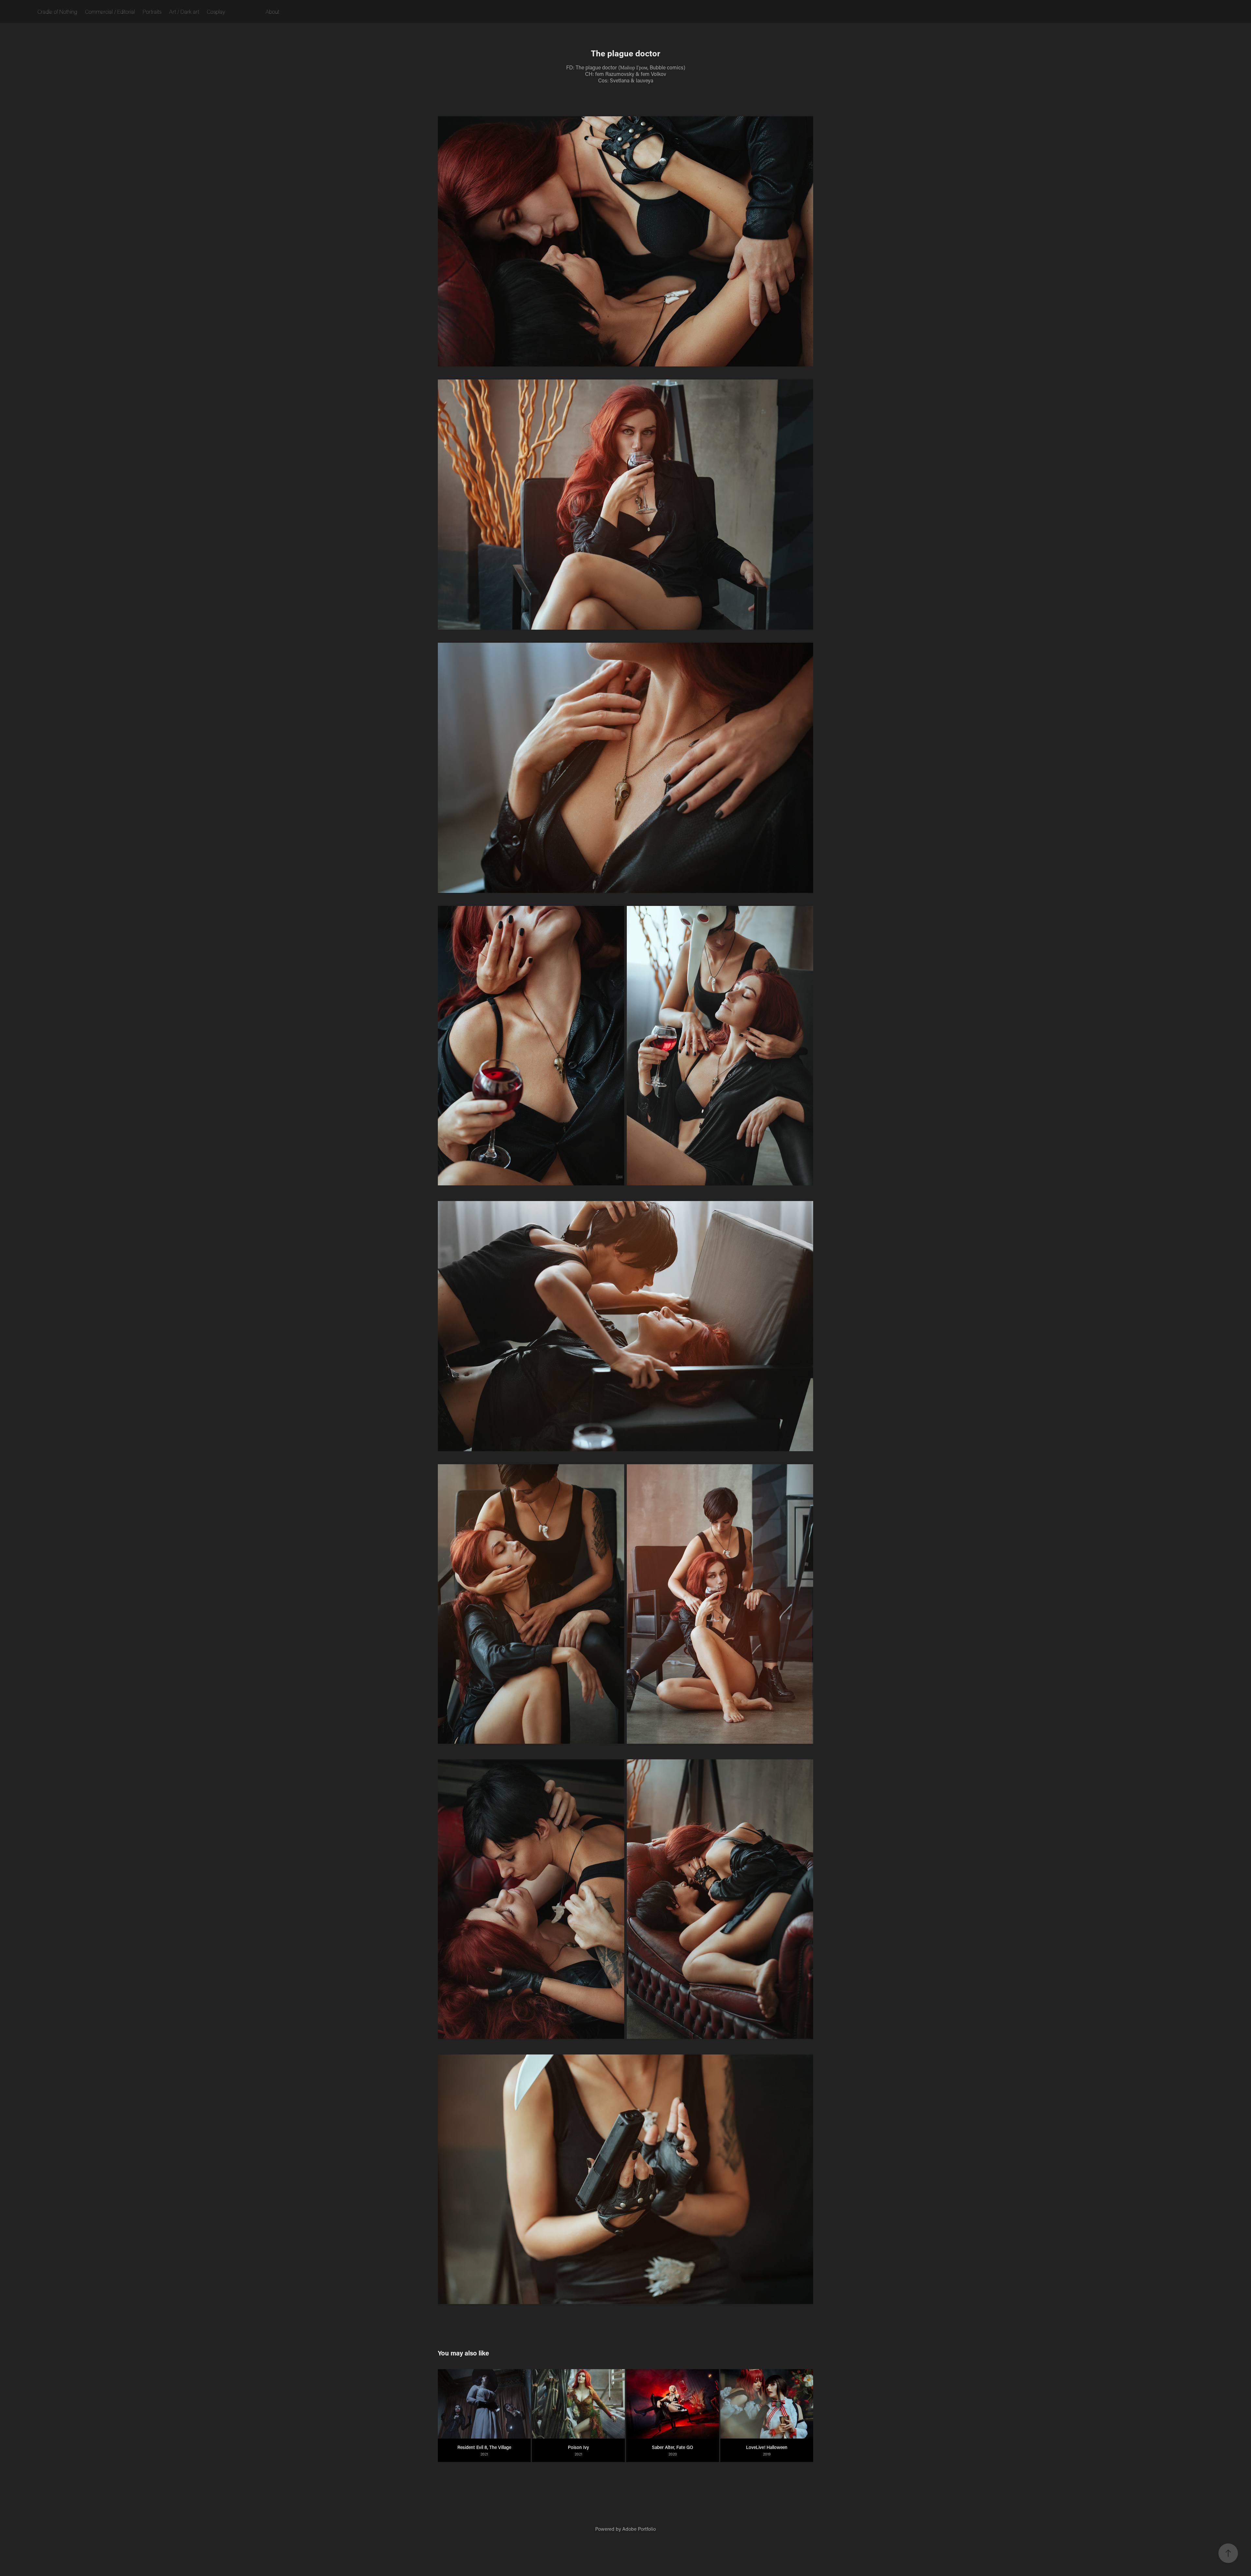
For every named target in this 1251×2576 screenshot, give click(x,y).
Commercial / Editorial (110, 11)
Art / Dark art (184, 11)
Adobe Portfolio (639, 2529)
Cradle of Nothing (57, 11)
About (272, 11)
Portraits (152, 11)
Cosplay (216, 11)
